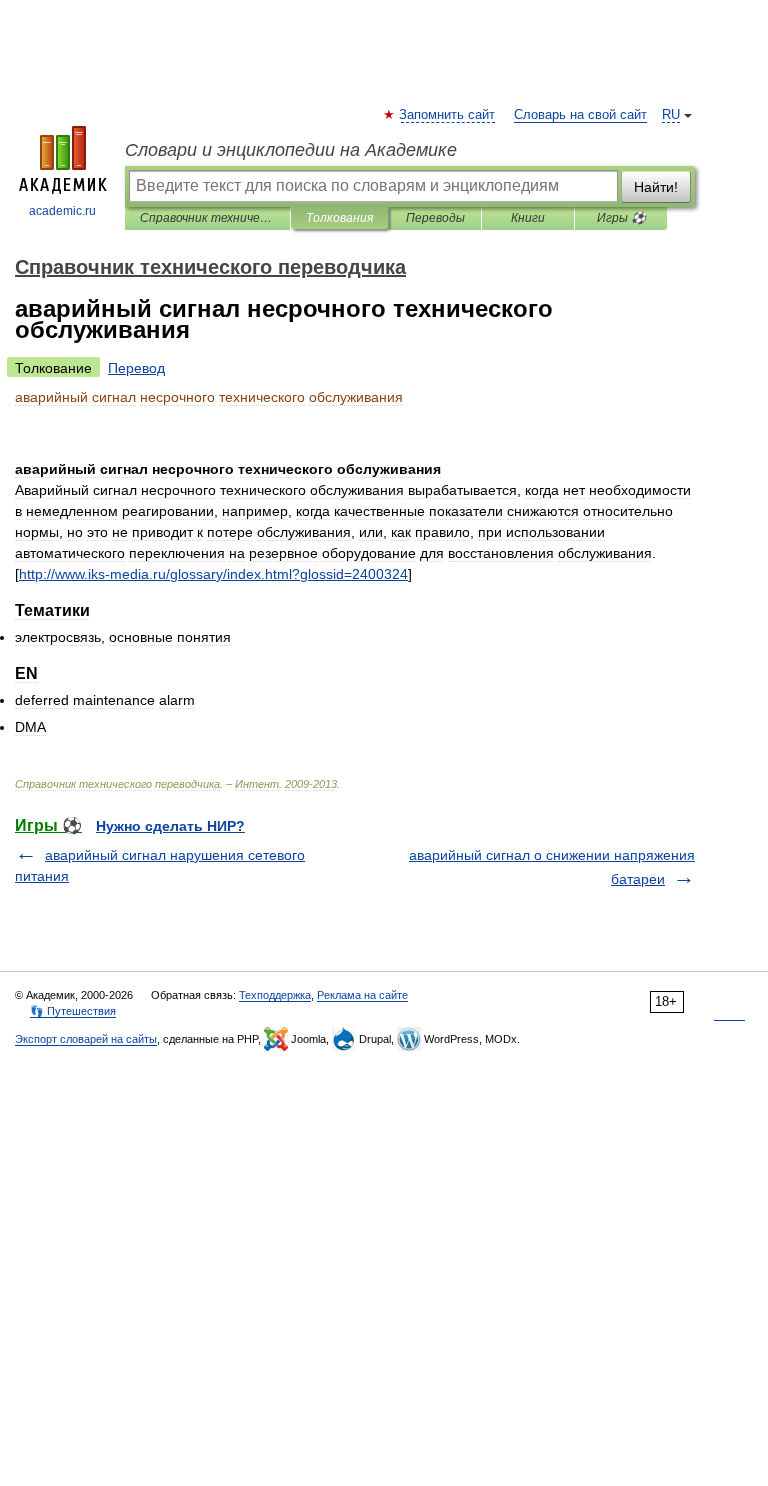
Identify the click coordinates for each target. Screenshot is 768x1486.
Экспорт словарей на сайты (86, 1039)
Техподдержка (275, 995)
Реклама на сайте (362, 995)
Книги (528, 218)
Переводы (435, 218)
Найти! (656, 187)
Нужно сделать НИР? (170, 826)
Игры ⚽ (621, 218)
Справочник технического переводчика (207, 218)
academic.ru (62, 211)
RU (671, 115)
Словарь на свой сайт (580, 115)
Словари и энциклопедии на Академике (291, 150)
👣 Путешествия (73, 1011)
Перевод (136, 368)
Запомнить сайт (448, 115)
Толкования (339, 218)
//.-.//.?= (213, 574)
